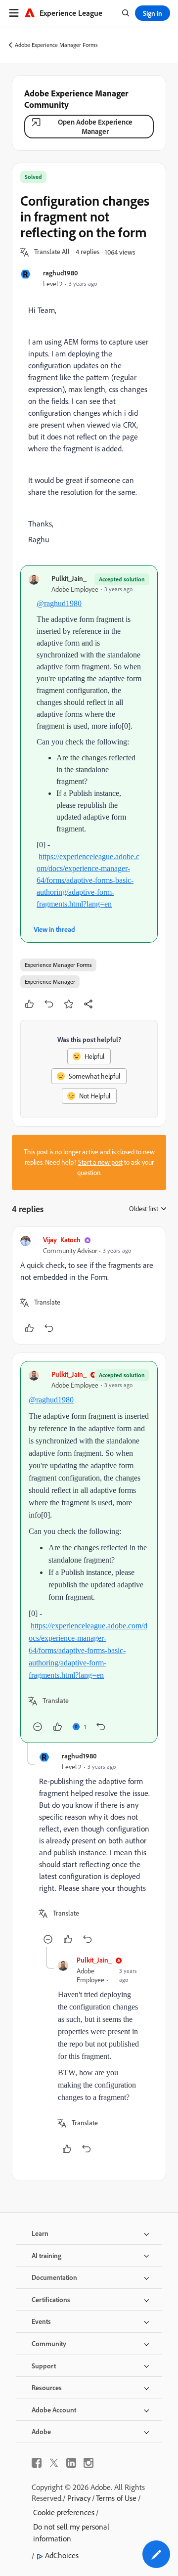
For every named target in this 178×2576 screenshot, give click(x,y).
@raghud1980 (59, 603)
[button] (52, 252)
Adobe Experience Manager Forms (56, 45)
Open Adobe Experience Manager (95, 127)
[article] (89, 1286)
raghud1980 (61, 273)
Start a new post (100, 1162)
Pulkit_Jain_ (69, 578)
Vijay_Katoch (62, 1240)
